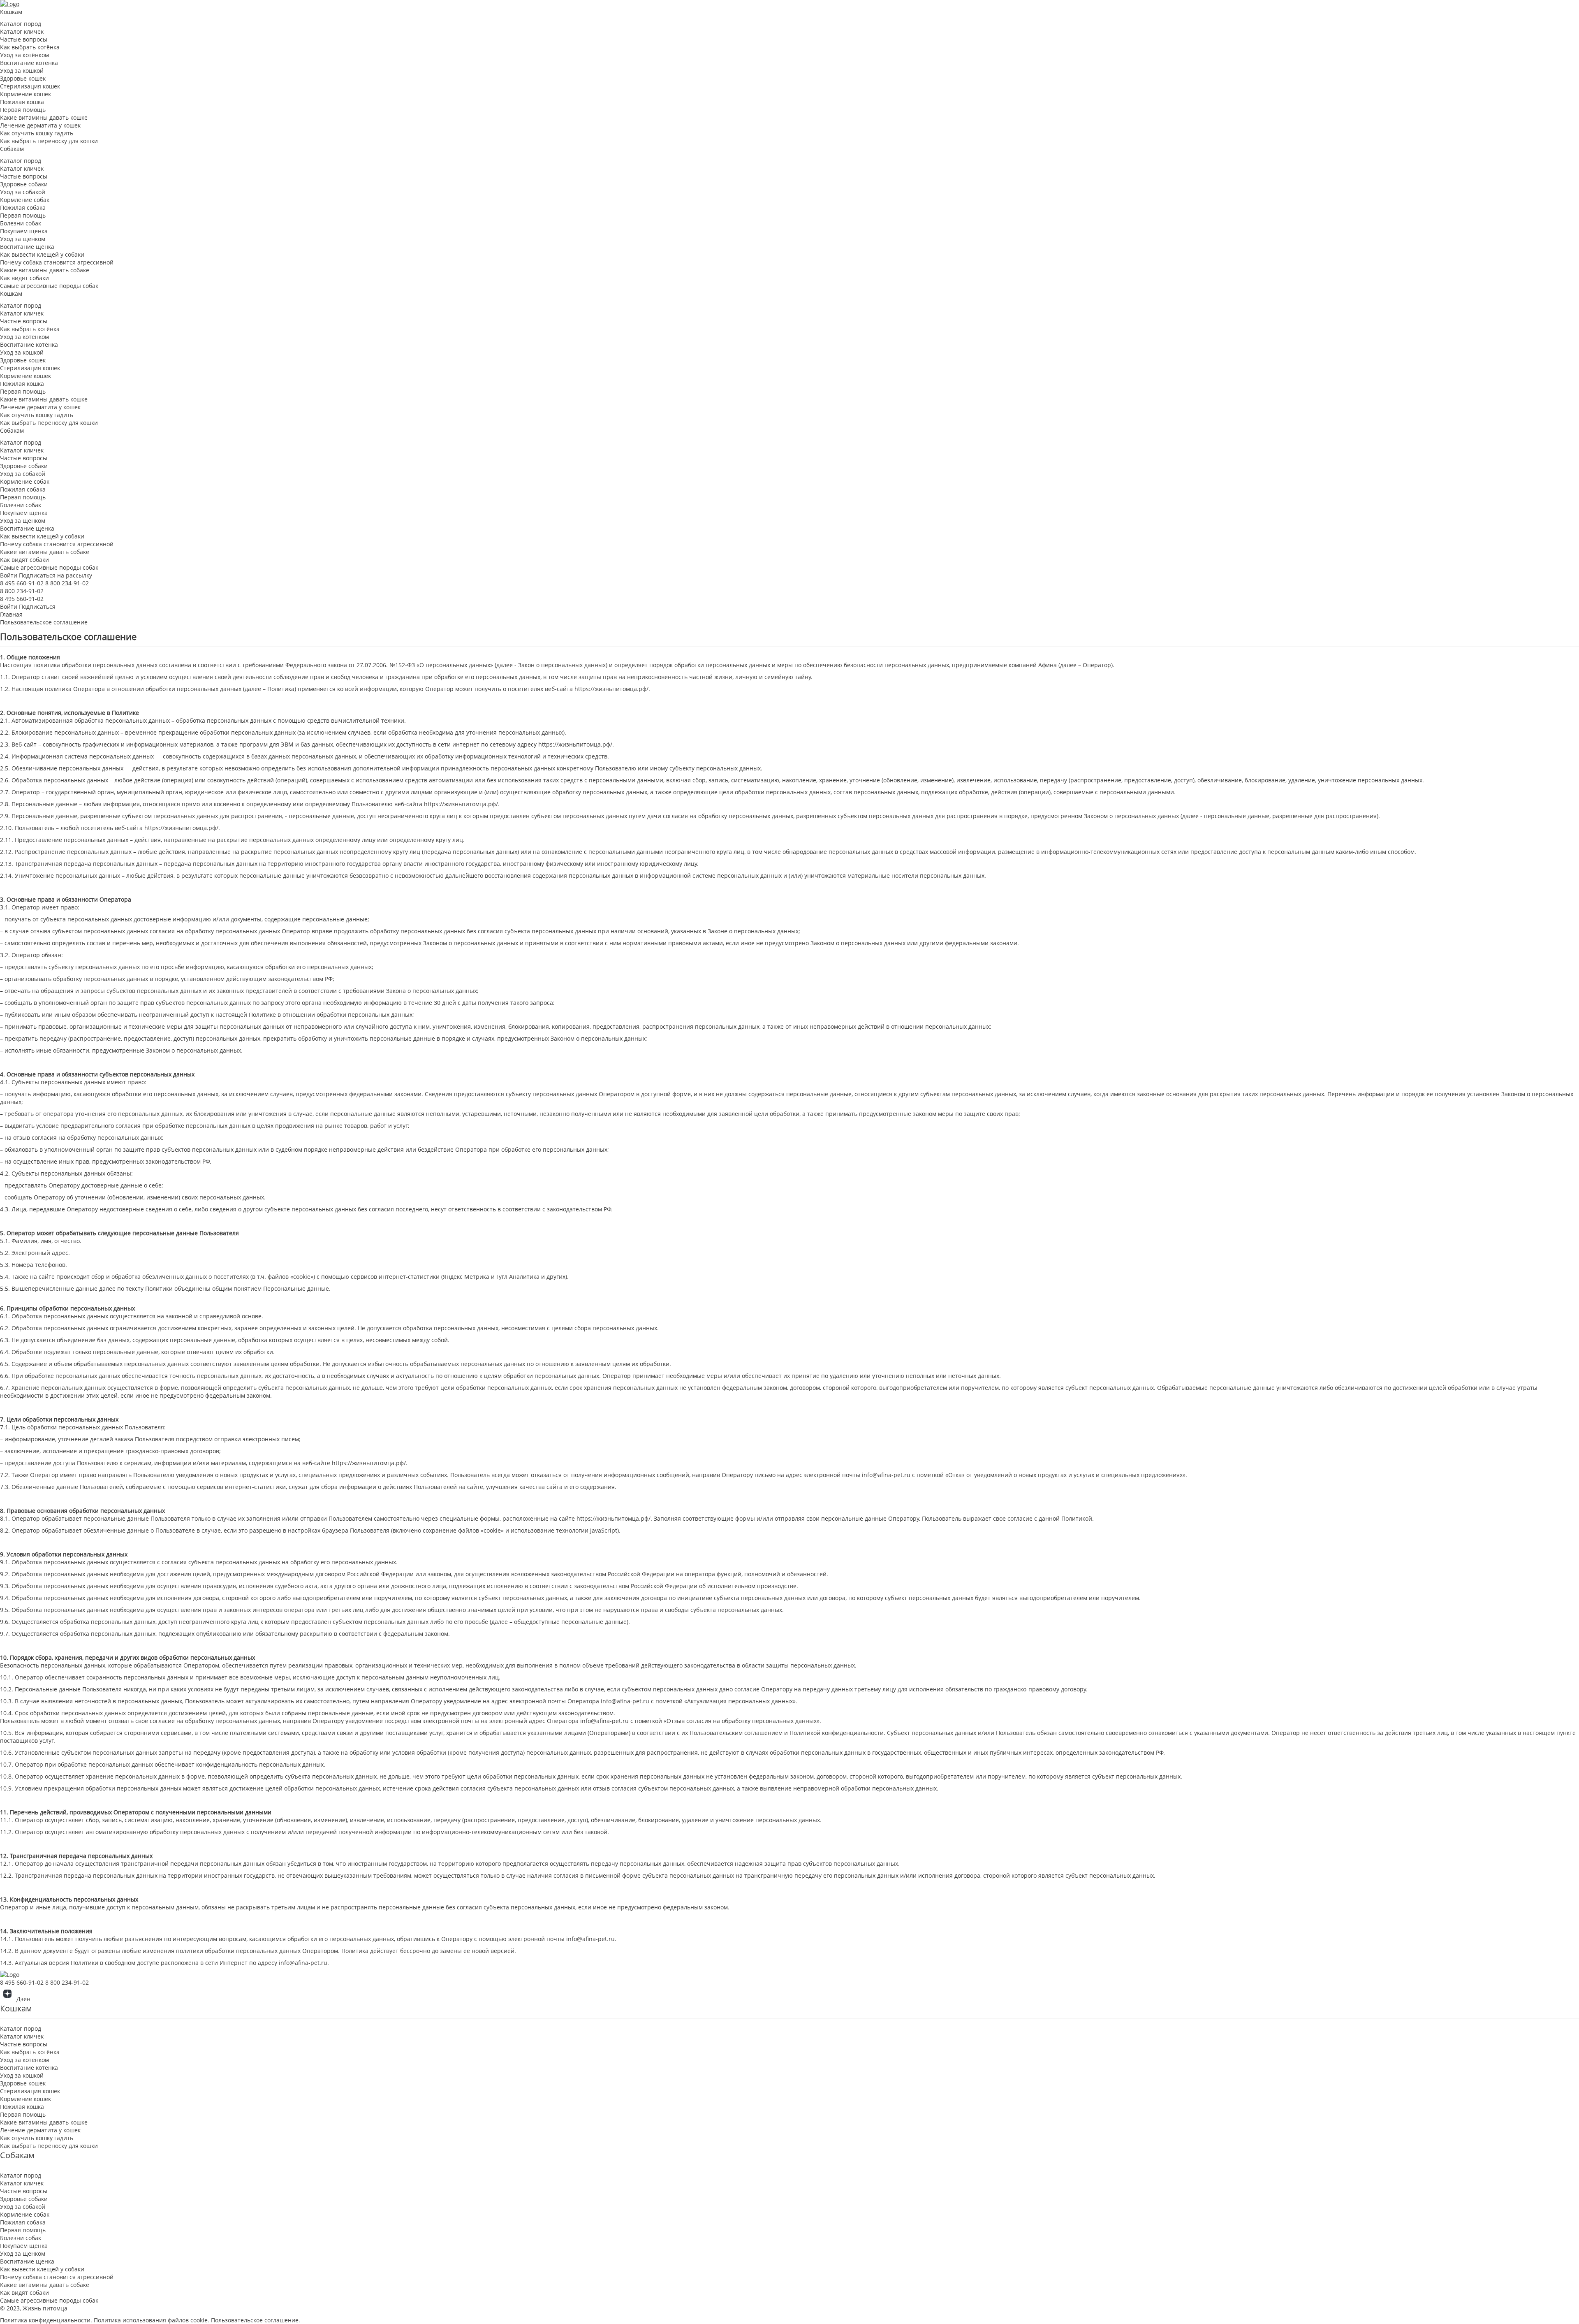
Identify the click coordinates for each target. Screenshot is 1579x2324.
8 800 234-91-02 (67, 583)
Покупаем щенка (24, 231)
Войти (9, 575)
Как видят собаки (24, 278)
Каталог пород (21, 24)
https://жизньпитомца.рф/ (611, 689)
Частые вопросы (24, 39)
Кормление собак (25, 200)
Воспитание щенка (27, 247)
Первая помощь (23, 110)
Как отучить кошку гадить (37, 133)
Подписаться (37, 607)
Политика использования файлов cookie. (152, 2320)
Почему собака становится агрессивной (57, 262)
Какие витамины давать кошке (44, 117)
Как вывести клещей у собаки (42, 254)
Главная (11, 614)
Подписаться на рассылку (56, 575)
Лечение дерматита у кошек (40, 125)
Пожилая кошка (22, 102)
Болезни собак (21, 223)
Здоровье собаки (24, 184)
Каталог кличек (22, 31)
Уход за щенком (23, 239)
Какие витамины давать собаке (45, 270)
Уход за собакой (23, 192)
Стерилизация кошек (30, 86)
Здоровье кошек (23, 78)
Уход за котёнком (24, 55)
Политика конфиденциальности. (47, 2320)
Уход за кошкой (22, 71)
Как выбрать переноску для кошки (49, 141)
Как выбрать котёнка (30, 47)
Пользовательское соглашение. (256, 2320)
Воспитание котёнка (29, 63)
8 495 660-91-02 (22, 583)
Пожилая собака (23, 208)
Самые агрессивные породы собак (49, 286)
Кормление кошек (25, 94)
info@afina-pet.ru (886, 1475)
